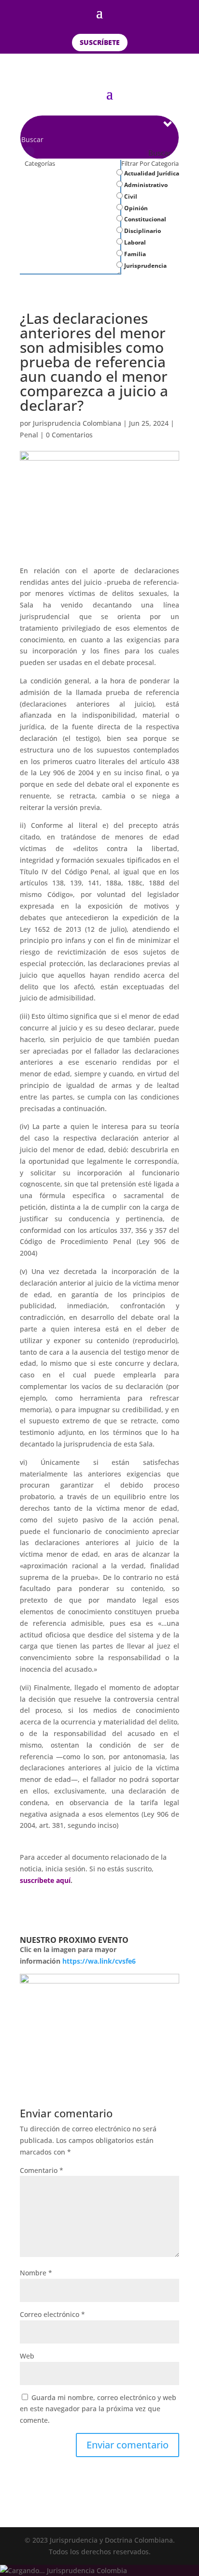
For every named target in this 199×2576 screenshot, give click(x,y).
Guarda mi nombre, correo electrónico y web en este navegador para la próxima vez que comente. (98, 2409)
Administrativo (145, 185)
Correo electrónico (52, 2314)
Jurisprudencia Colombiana (77, 423)
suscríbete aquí (45, 1880)
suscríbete (100, 42)
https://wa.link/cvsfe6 (99, 1961)
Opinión (135, 208)
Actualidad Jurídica (151, 173)
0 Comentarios (69, 435)
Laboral (134, 242)
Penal (29, 435)
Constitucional (144, 219)
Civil (130, 196)
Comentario (42, 2170)
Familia (134, 254)
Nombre (36, 2273)
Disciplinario (142, 231)
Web (27, 2356)
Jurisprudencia (145, 266)
